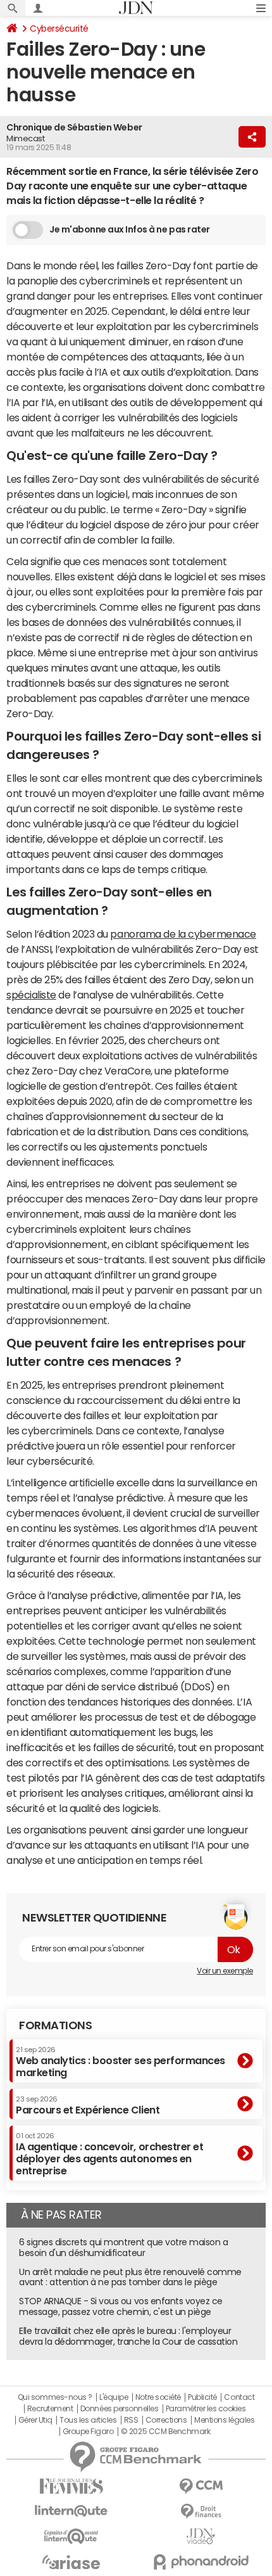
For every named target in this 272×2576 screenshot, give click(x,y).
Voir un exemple (225, 1971)
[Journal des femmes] (71, 2486)
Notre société (158, 2397)
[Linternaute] (71, 2511)
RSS (131, 2420)
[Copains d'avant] (71, 2536)
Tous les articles (88, 2420)
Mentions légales (224, 2420)
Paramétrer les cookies (206, 2409)
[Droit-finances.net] (201, 2512)
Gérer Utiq (35, 2420)
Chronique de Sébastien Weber (74, 127)
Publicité (202, 2397)
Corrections (166, 2420)
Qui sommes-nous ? (55, 2397)
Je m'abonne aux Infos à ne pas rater (130, 229)
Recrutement (50, 2409)
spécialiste (31, 995)
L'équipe (114, 2397)
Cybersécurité (59, 29)
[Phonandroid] (201, 2562)
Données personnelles (119, 2409)
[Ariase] (71, 2562)
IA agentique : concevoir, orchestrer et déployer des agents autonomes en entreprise (109, 2154)
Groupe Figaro (88, 2432)
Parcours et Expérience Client (88, 2105)
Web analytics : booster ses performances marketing (121, 2062)
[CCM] (201, 2486)
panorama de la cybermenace (183, 934)
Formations (55, 2025)
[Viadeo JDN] (201, 2536)
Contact (239, 2397)
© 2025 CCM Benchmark (165, 2432)
